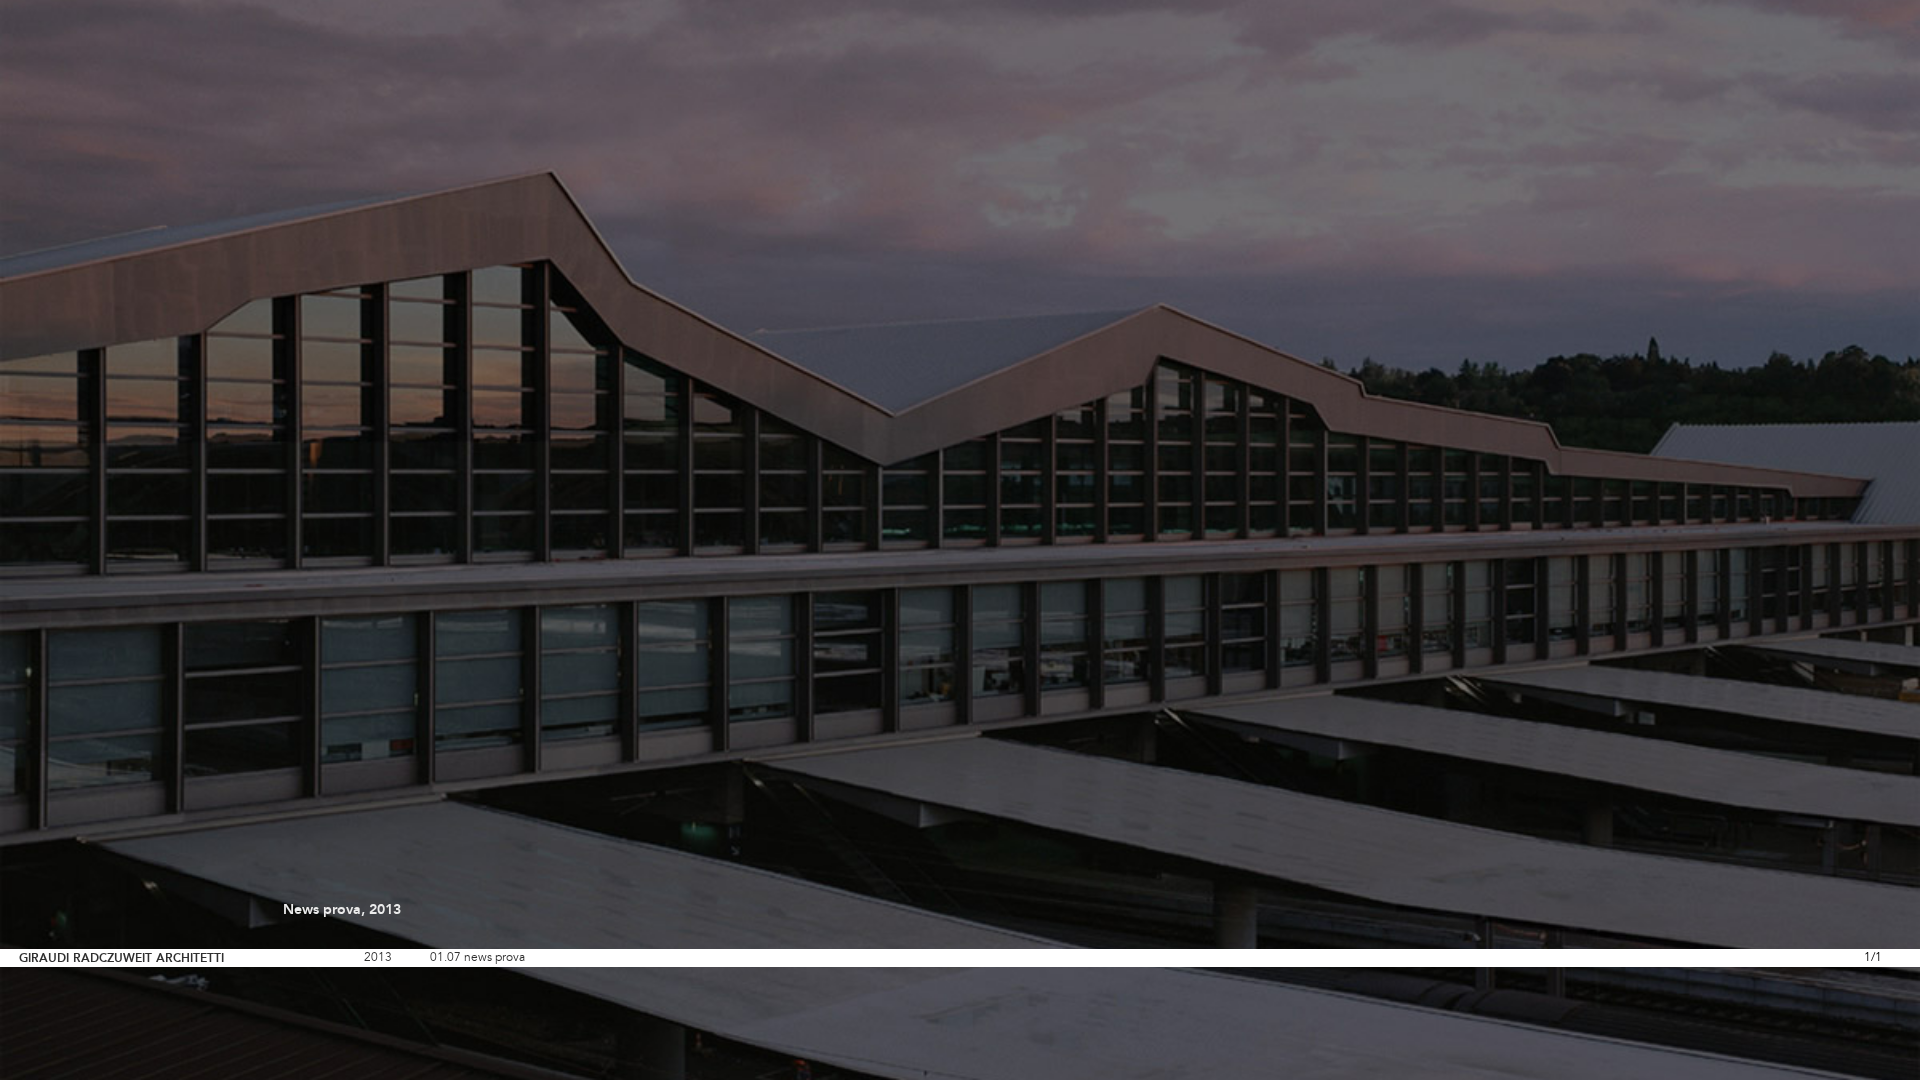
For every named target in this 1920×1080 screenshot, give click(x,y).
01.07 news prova (477, 958)
